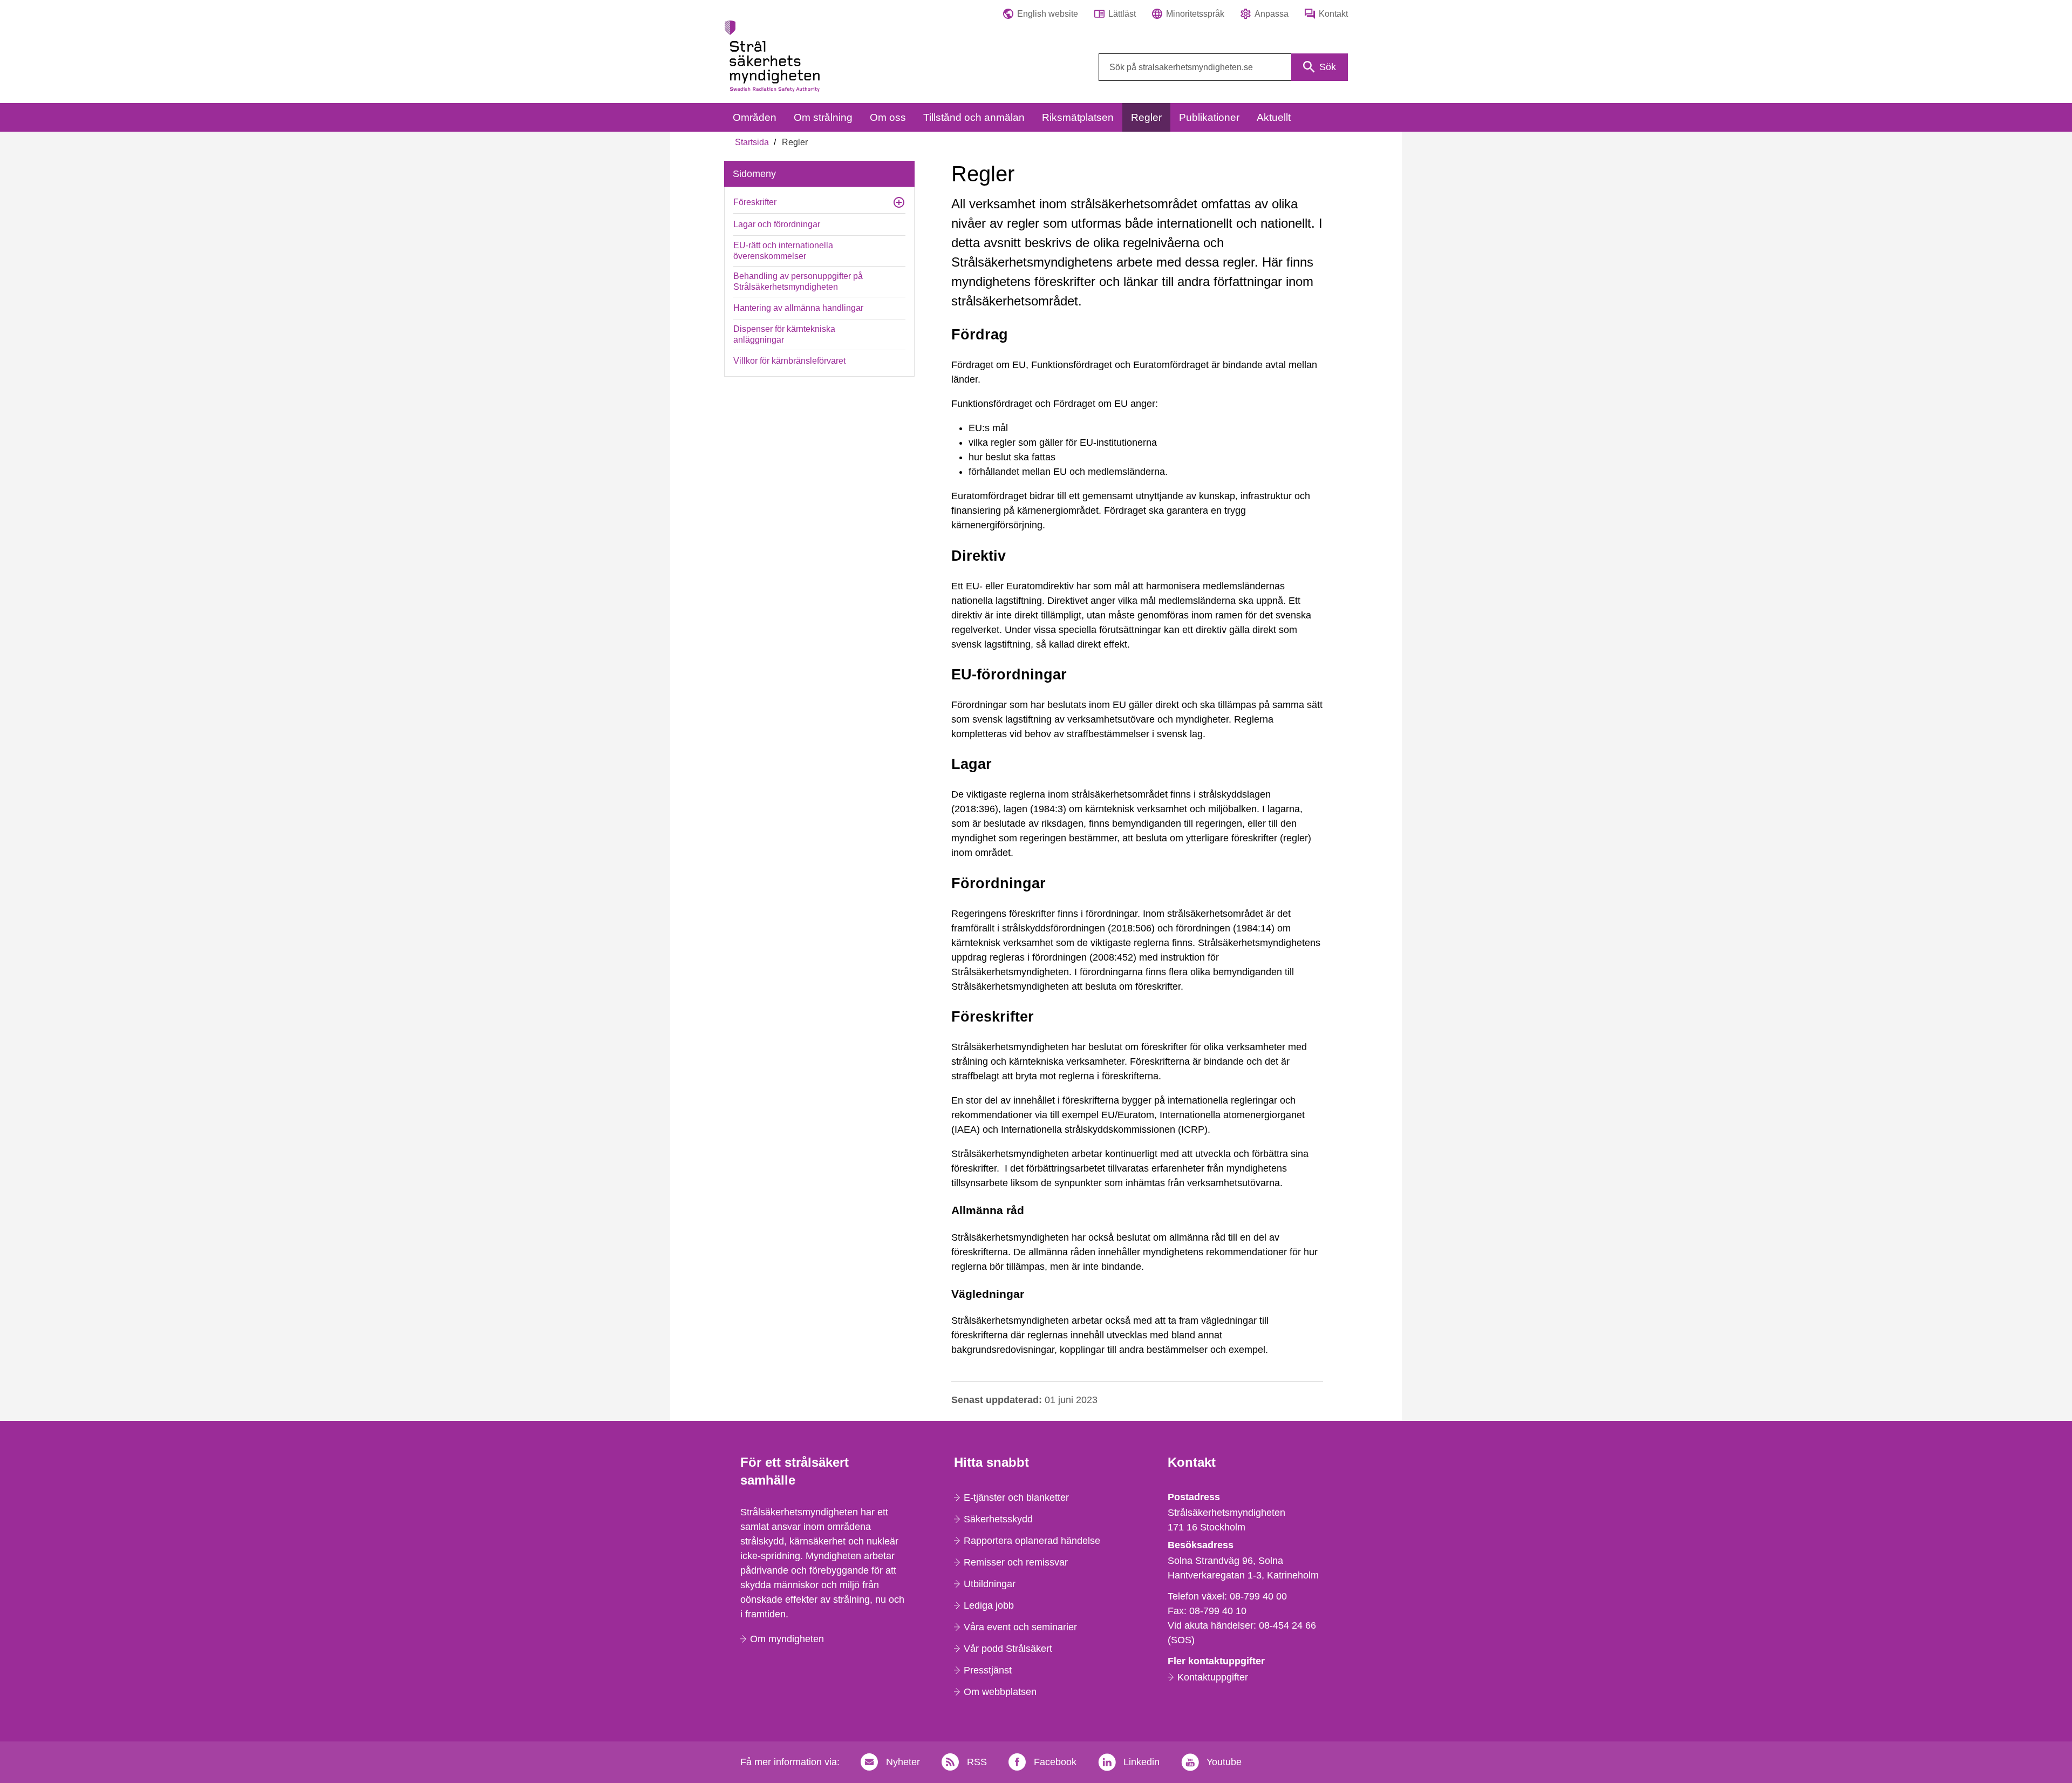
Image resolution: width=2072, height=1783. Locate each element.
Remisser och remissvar (1016, 1562)
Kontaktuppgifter (1213, 1677)
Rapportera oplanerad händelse (1032, 1541)
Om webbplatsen (1000, 1692)
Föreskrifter (755, 202)
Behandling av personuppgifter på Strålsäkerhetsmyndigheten (798, 281)
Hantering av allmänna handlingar (798, 308)
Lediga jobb (989, 1605)
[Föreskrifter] (899, 202)
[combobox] (1223, 67)
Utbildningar (990, 1584)
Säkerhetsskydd (998, 1519)
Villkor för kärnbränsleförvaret (789, 361)
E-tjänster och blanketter (1016, 1498)
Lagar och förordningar (777, 224)
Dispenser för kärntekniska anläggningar (784, 334)
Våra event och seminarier (1020, 1627)
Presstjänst (988, 1670)
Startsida (752, 142)
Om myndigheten (787, 1639)
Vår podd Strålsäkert (1008, 1649)
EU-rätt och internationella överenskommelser (783, 251)
